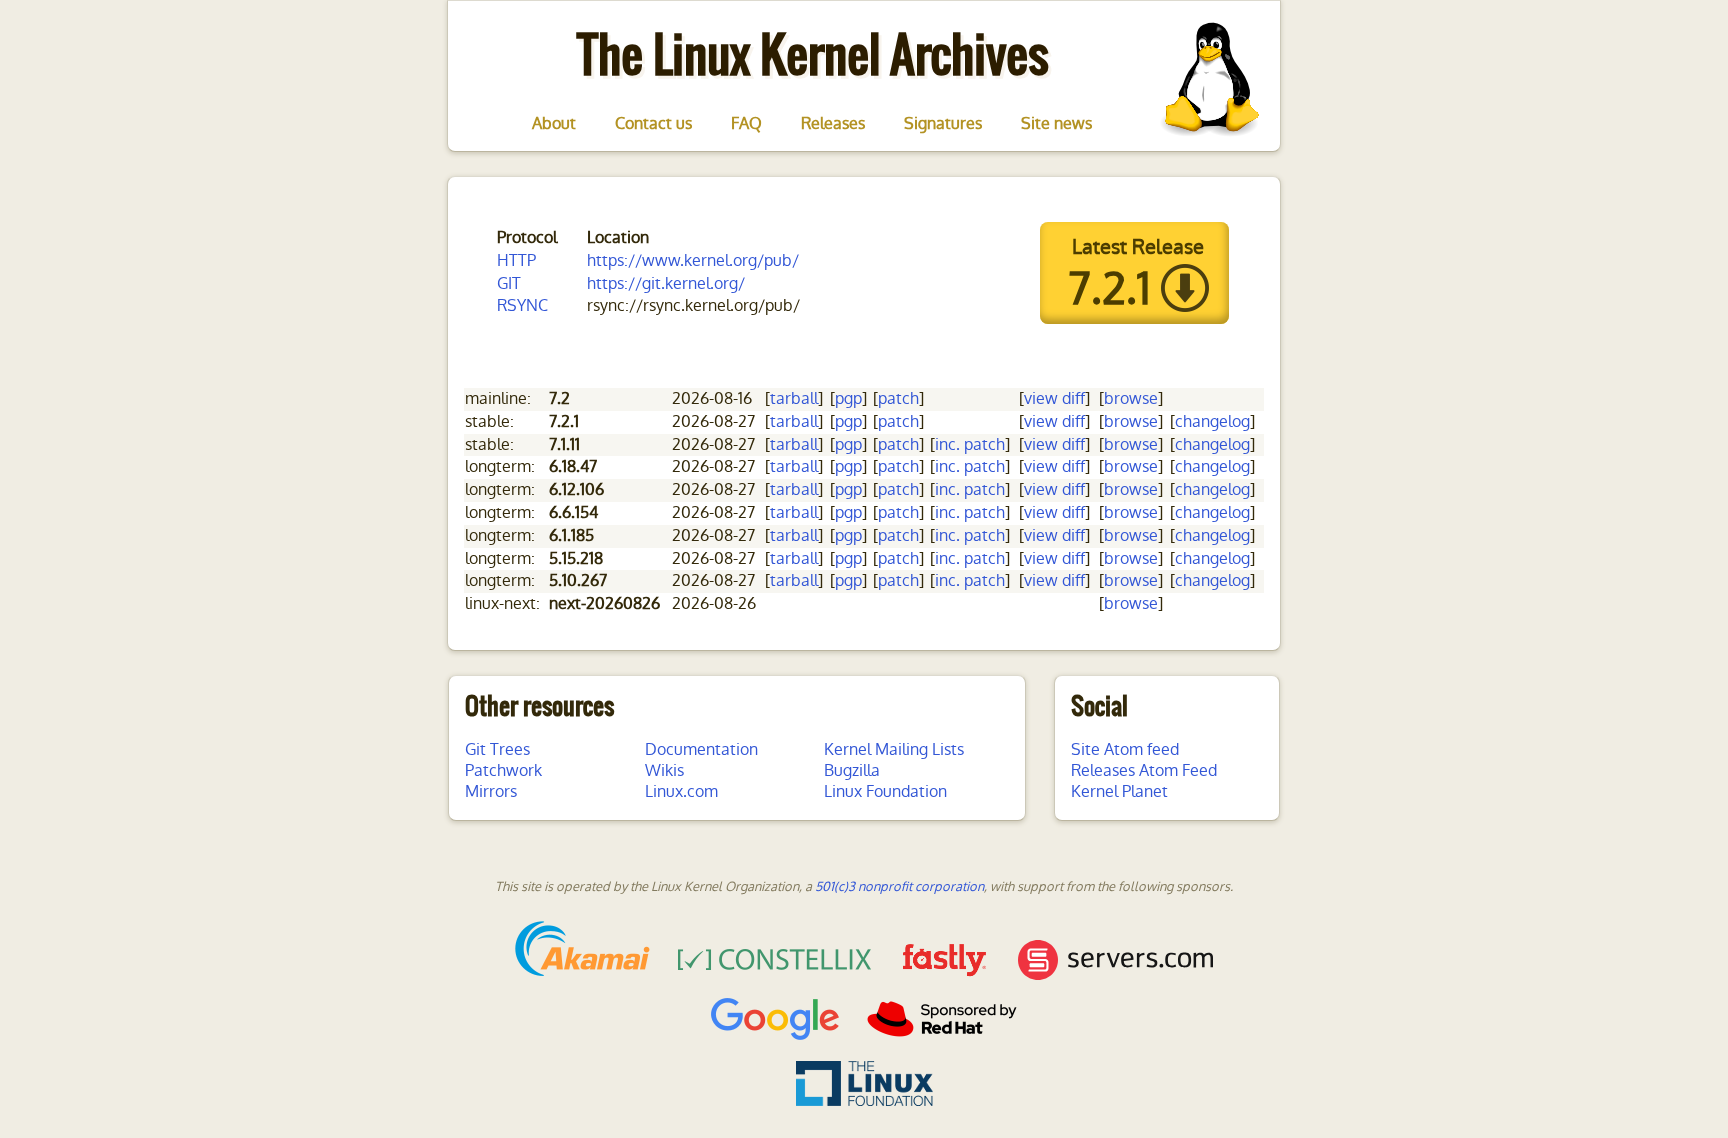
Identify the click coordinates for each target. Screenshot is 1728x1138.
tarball (794, 398)
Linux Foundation (885, 791)
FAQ (746, 124)
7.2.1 (1109, 289)
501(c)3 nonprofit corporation (899, 886)
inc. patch (970, 444)
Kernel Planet (1119, 791)
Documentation (701, 749)
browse (1131, 398)
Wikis (664, 770)
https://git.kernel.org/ (666, 283)
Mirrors (491, 791)
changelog (1212, 421)
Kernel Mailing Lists (894, 749)
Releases (833, 124)
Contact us (653, 124)
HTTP (516, 260)
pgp (848, 398)
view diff (1054, 398)
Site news (1056, 124)
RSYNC (522, 305)
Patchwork (503, 770)
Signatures (943, 124)
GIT (509, 283)
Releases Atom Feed (1144, 770)
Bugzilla (852, 770)
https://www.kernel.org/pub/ (693, 260)
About (554, 124)
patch (898, 398)
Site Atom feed (1125, 749)
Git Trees (497, 749)
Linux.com (681, 791)
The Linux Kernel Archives (813, 54)
